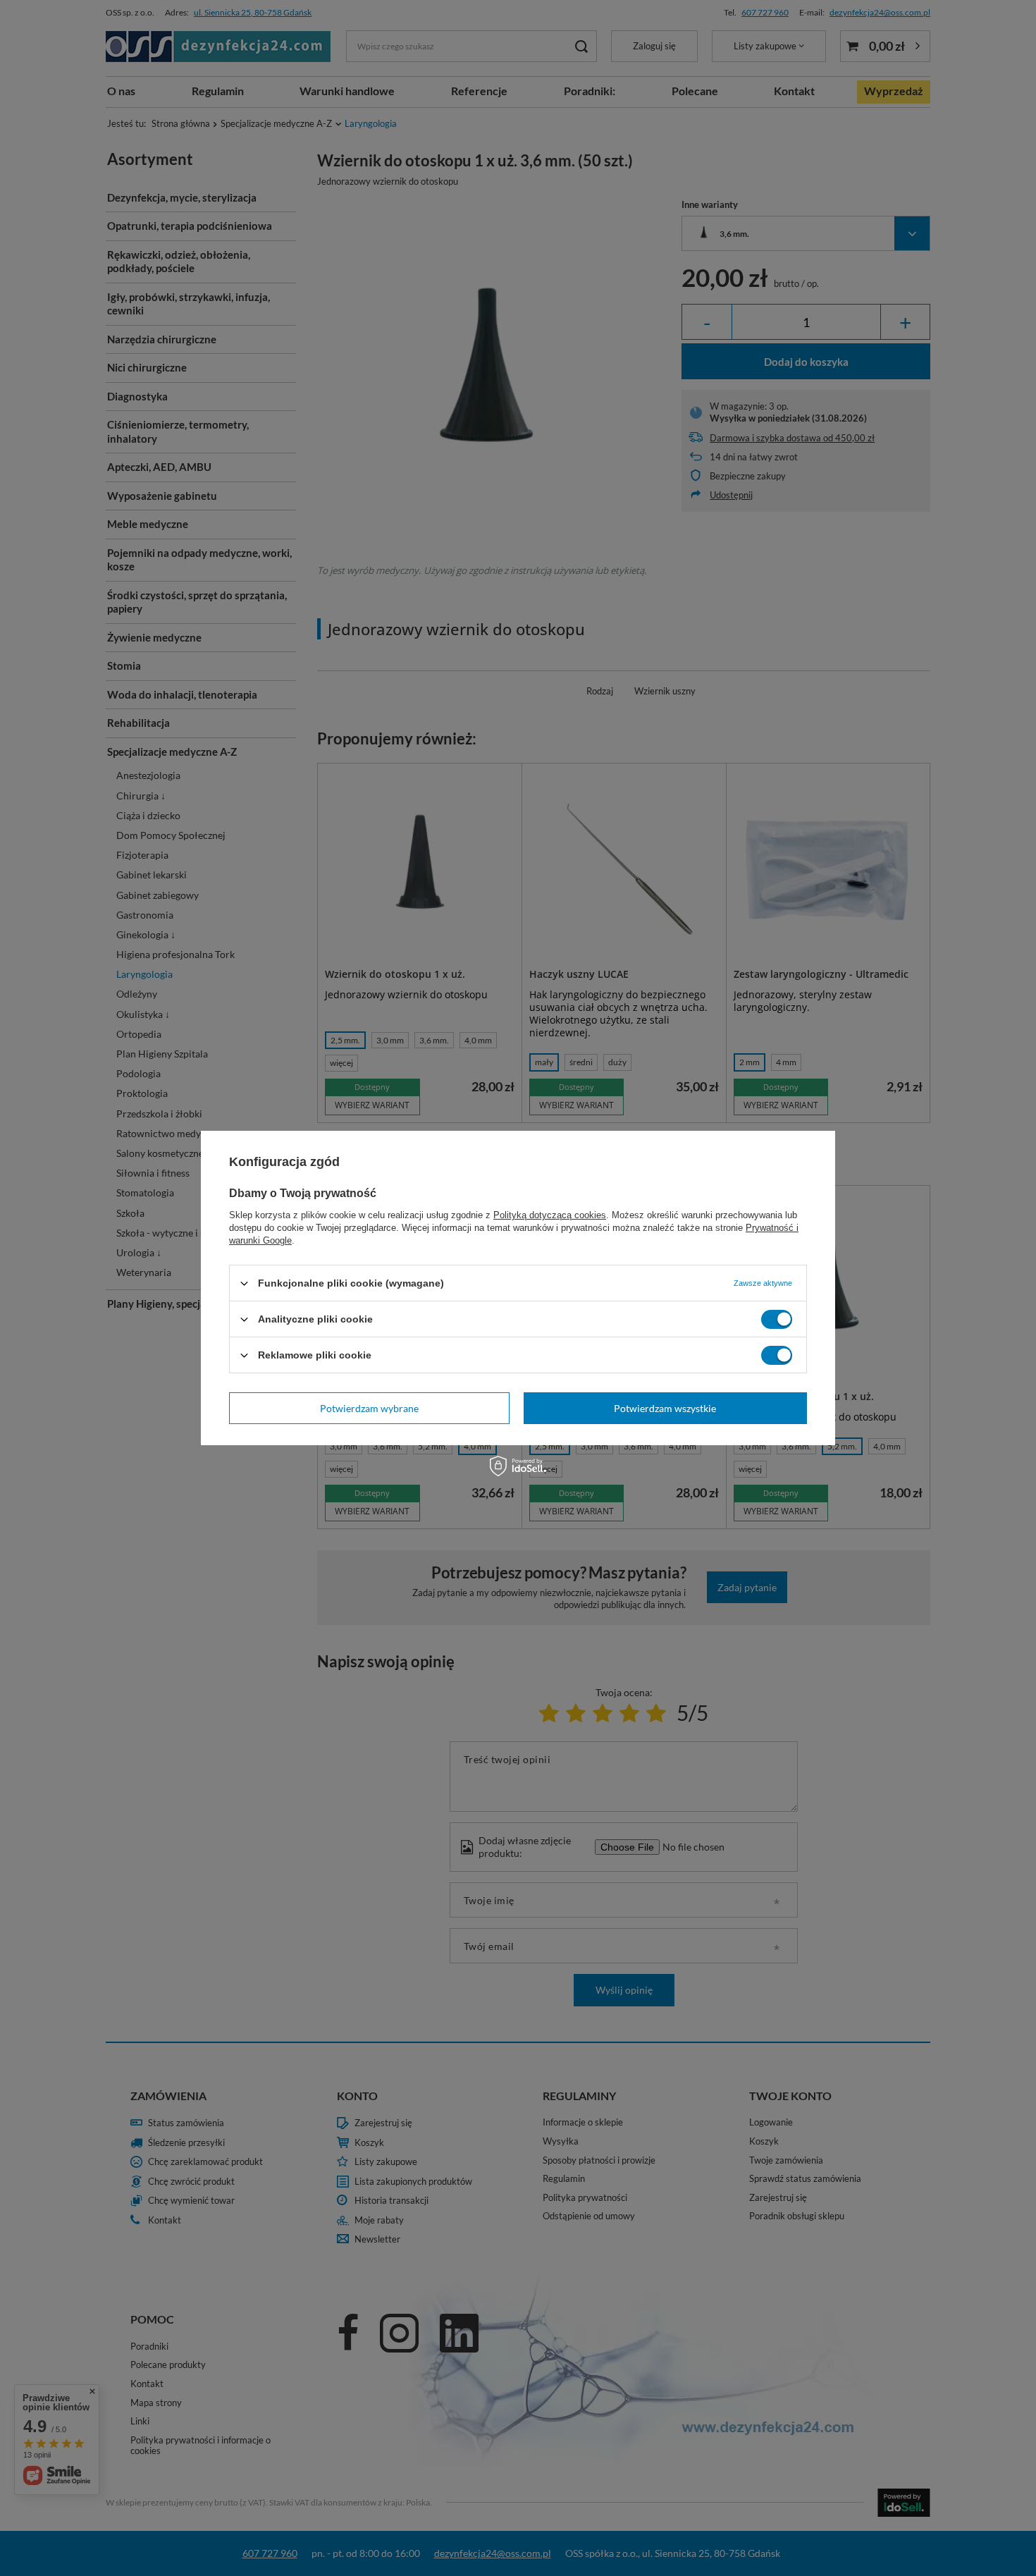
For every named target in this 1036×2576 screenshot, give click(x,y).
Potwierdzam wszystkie (665, 1407)
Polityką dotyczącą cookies (550, 1215)
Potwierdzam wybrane (369, 1407)
